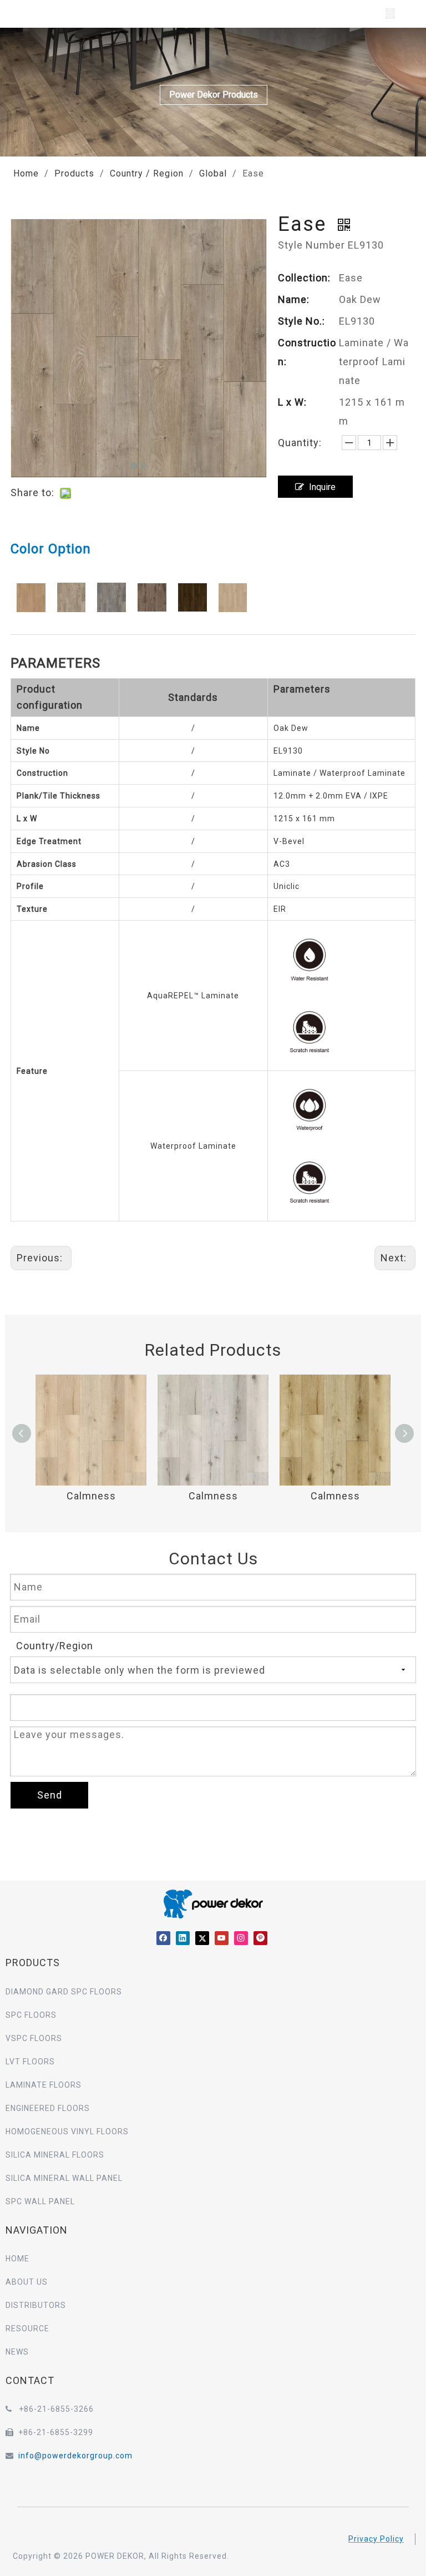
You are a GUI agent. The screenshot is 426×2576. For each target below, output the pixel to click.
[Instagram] (241, 1938)
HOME (17, 2259)
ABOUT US (27, 2282)
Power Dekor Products (214, 95)
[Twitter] (202, 1938)
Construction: (307, 352)
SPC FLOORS (31, 2015)
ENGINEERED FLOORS (48, 2108)
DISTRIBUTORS (36, 2305)
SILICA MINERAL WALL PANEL (64, 2178)
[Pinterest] (260, 1938)
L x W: (292, 402)
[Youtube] (222, 1938)
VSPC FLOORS (34, 2038)
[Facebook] (163, 1938)
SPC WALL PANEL (40, 2201)
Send (50, 1795)
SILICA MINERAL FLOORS (55, 2155)
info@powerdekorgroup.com (75, 2456)
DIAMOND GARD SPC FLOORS (64, 1992)
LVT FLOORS (30, 2062)
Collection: (304, 278)
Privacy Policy (376, 2539)
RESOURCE (27, 2328)
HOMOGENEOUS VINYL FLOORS (67, 2131)
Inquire (322, 487)
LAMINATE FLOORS (44, 2085)
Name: (294, 299)
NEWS (17, 2352)
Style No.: (301, 321)
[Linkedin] (183, 1938)
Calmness (91, 1496)
